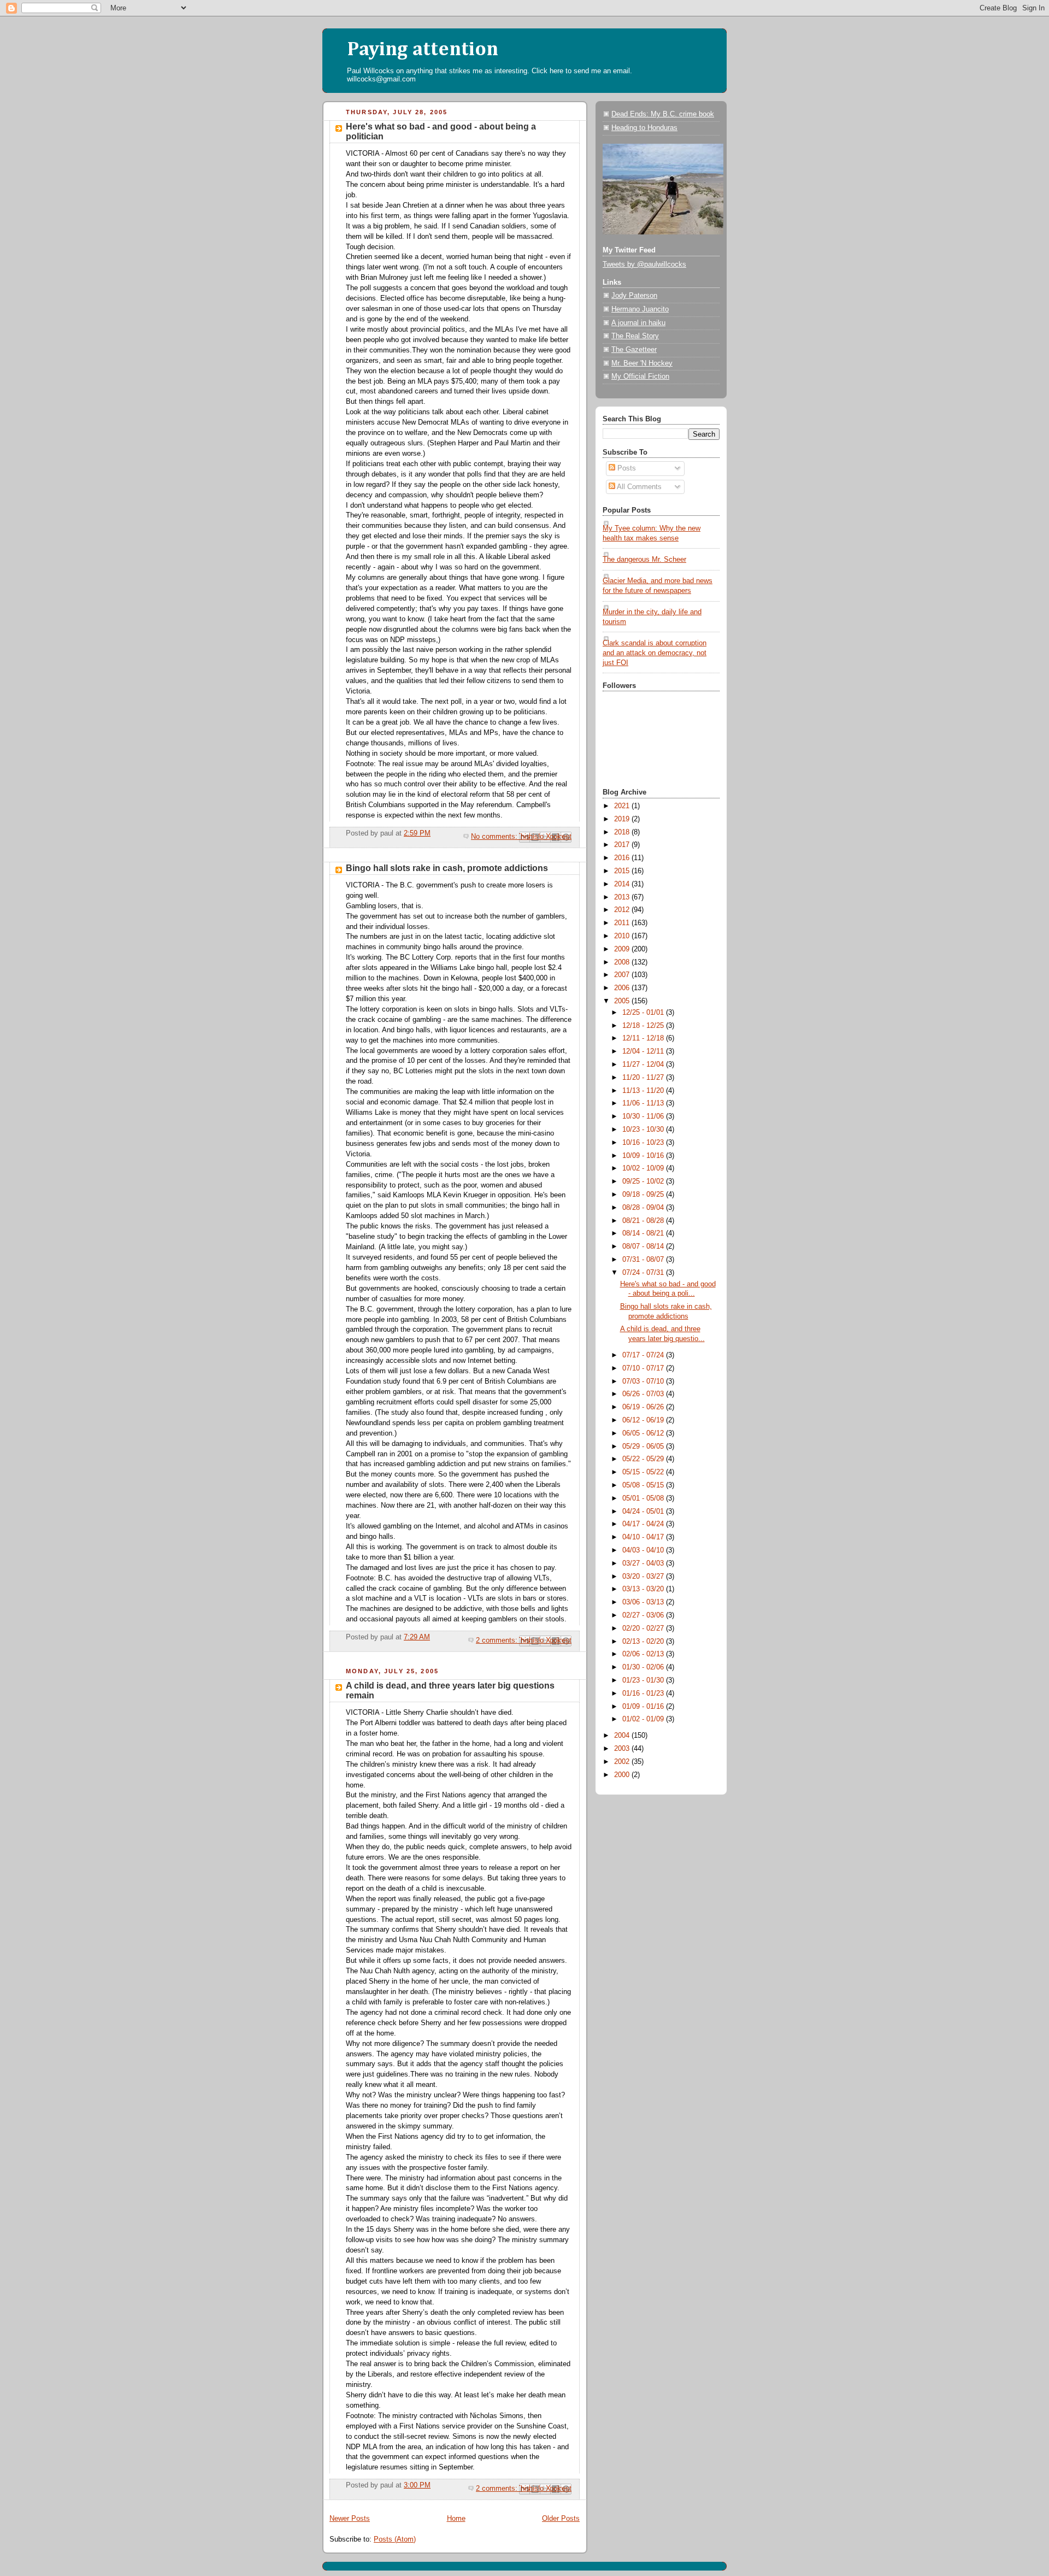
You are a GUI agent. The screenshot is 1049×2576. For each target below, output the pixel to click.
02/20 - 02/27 (644, 1628)
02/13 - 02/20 (644, 1642)
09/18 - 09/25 (644, 1195)
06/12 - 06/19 (644, 1420)
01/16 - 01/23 (644, 1693)
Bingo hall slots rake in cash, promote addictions (447, 868)
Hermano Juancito (640, 309)
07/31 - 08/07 (644, 1260)
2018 (623, 832)
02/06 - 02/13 (644, 1654)
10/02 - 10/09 (644, 1168)
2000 (623, 1775)
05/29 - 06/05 (644, 1446)
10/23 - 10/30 (644, 1130)
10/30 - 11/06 (644, 1116)
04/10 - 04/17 (644, 1537)
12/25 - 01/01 (644, 1013)
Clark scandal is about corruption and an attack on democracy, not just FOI (655, 653)
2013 (623, 897)
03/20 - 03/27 (644, 1577)
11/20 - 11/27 (644, 1078)
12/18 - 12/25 (644, 1026)
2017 (623, 845)
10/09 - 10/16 (644, 1156)
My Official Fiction (640, 377)
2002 (623, 1762)
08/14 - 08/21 (644, 1233)
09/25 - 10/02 (644, 1181)
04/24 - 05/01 (644, 1512)
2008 (623, 962)
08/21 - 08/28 (644, 1221)
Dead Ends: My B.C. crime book (663, 114)
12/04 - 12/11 (644, 1051)
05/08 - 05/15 (644, 1485)
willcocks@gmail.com (381, 79)
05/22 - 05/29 (644, 1459)
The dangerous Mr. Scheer (644, 560)
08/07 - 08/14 (644, 1246)
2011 (623, 923)
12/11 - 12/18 (644, 1038)
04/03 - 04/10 (644, 1550)
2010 (623, 936)
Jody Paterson (634, 296)
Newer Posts (350, 2519)
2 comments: (498, 1640)
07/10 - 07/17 (644, 1368)
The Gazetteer (634, 350)
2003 (623, 1749)
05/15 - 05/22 (644, 1472)
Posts (626, 468)
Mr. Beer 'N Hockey (642, 363)
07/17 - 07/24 (644, 1355)
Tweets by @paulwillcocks (644, 264)
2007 (623, 975)
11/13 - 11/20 (644, 1091)
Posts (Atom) (395, 2539)
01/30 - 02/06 (644, 1667)
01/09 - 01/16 (644, 1707)
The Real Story (635, 336)
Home (456, 2519)
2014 (623, 884)
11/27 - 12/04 (644, 1064)
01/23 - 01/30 (644, 1680)
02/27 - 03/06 (644, 1615)
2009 (623, 949)
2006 (623, 988)
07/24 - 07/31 (644, 1273)
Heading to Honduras (644, 128)
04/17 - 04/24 (644, 1524)
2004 (623, 1736)
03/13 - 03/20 (644, 1589)
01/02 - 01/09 (644, 1719)
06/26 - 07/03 (644, 1394)
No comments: (495, 837)
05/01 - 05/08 (644, 1498)
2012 (623, 910)
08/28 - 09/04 (644, 1208)
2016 (623, 858)
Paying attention (423, 50)
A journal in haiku (638, 323)
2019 (623, 819)
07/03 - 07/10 (644, 1381)
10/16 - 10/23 (644, 1143)
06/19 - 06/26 (644, 1407)
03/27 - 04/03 (644, 1563)
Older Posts (561, 2519)
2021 (623, 806)
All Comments (638, 487)
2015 (623, 871)
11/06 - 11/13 (644, 1103)
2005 (623, 1001)
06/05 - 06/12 (644, 1433)
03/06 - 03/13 (644, 1602)
